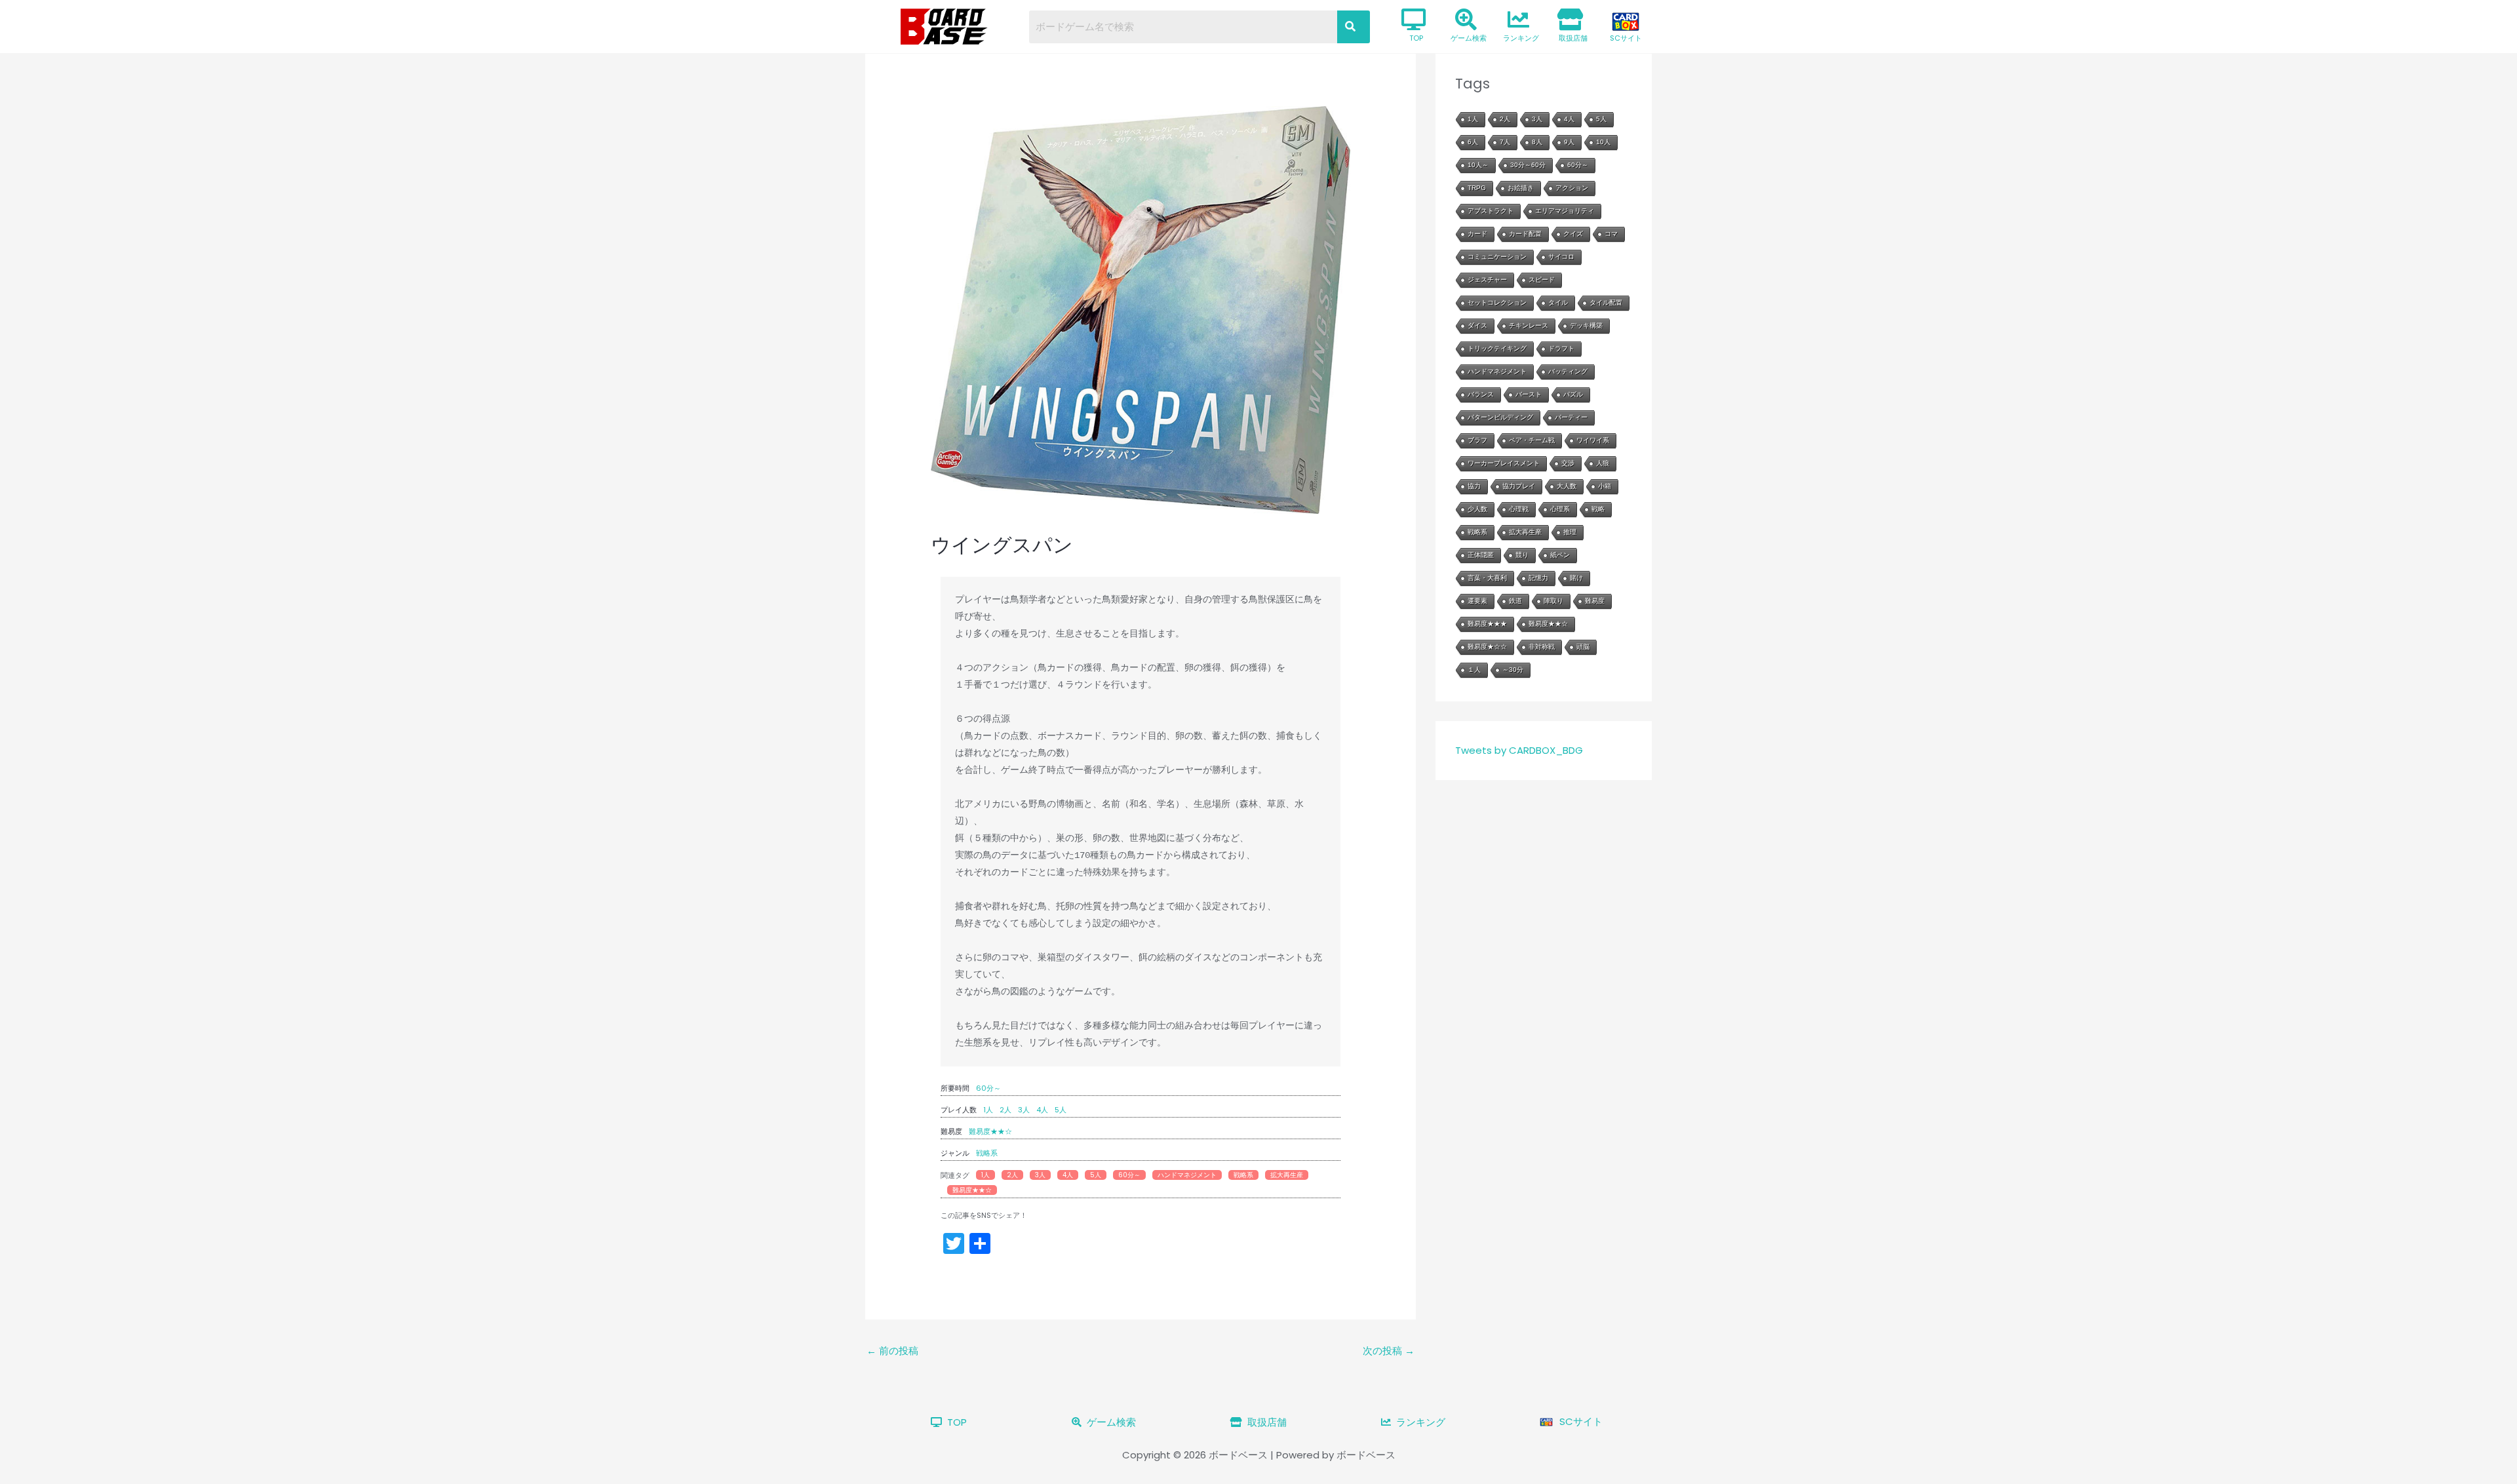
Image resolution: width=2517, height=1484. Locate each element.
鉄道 (1515, 601)
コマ (1611, 234)
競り (1522, 555)
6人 (1473, 142)
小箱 (1605, 486)
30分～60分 (1528, 165)
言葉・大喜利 (1487, 578)
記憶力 (1538, 578)
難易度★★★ (1487, 624)
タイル (1558, 303)
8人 (1537, 142)
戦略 (1598, 509)
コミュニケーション (1497, 257)
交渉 (1568, 463)
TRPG (1477, 188)
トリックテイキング (1497, 348)
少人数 (1477, 509)
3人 (1024, 1110)
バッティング (1568, 371)
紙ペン (1560, 555)
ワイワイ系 (1593, 440)
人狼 (1603, 463)
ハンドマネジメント (1187, 1175)
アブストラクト (1491, 211)
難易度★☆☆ (1487, 647)
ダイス (1477, 325)
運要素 (1477, 601)
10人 (1603, 142)
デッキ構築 (1586, 325)
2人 (1005, 1110)
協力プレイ (1519, 486)
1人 (988, 1110)
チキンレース (1529, 325)
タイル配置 (1606, 303)
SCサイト (1626, 38)
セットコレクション (1497, 303)
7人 (1505, 142)
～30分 (1513, 670)
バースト (1529, 394)
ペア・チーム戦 (1532, 440)
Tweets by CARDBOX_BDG (1519, 750)
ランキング (1521, 38)
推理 (1570, 532)
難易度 (1595, 601)
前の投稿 (892, 1351)
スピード (1542, 280)
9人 (1569, 142)
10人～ (1478, 165)
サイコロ (1561, 257)
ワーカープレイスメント (1504, 463)
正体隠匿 (1481, 555)
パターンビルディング (1500, 417)
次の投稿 (1389, 1351)
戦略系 (987, 1153)
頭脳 (1583, 647)
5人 (1061, 1110)
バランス (1481, 394)
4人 (1042, 1110)
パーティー (1571, 417)
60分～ (988, 1088)
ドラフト (1561, 348)
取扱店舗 (1573, 38)
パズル (1573, 394)
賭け (1576, 578)
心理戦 (1519, 509)
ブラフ (1477, 440)
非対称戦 (1542, 647)
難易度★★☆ (990, 1131)
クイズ (1573, 234)
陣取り (1553, 601)
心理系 (1560, 509)
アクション (1572, 188)
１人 (1474, 670)
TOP (1416, 38)
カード (1477, 234)
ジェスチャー (1487, 280)
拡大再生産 (1287, 1175)
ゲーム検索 (1469, 38)
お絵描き (1521, 188)
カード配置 (1525, 234)
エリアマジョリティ (1565, 211)
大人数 (1567, 486)
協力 (1474, 486)
